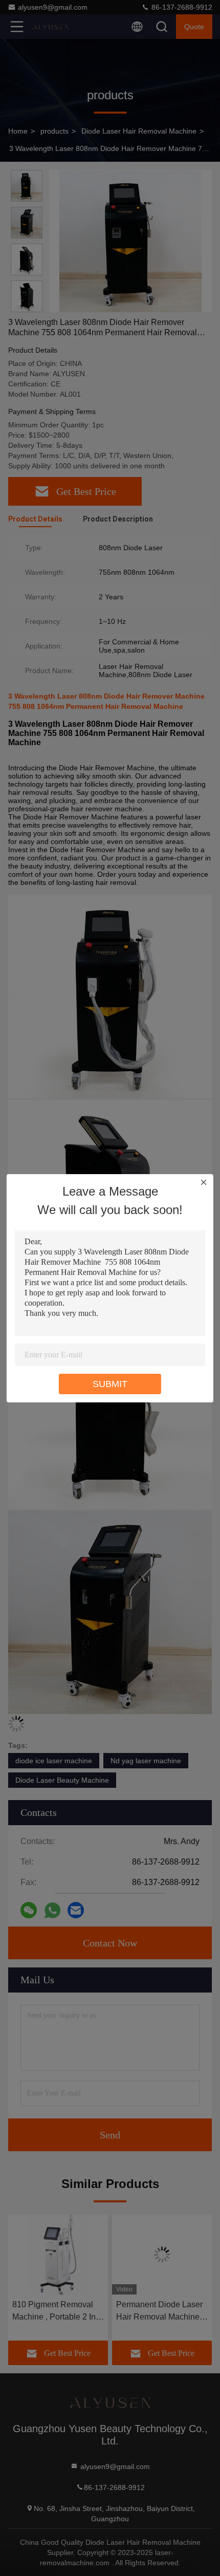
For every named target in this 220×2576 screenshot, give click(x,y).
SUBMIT (110, 1384)
